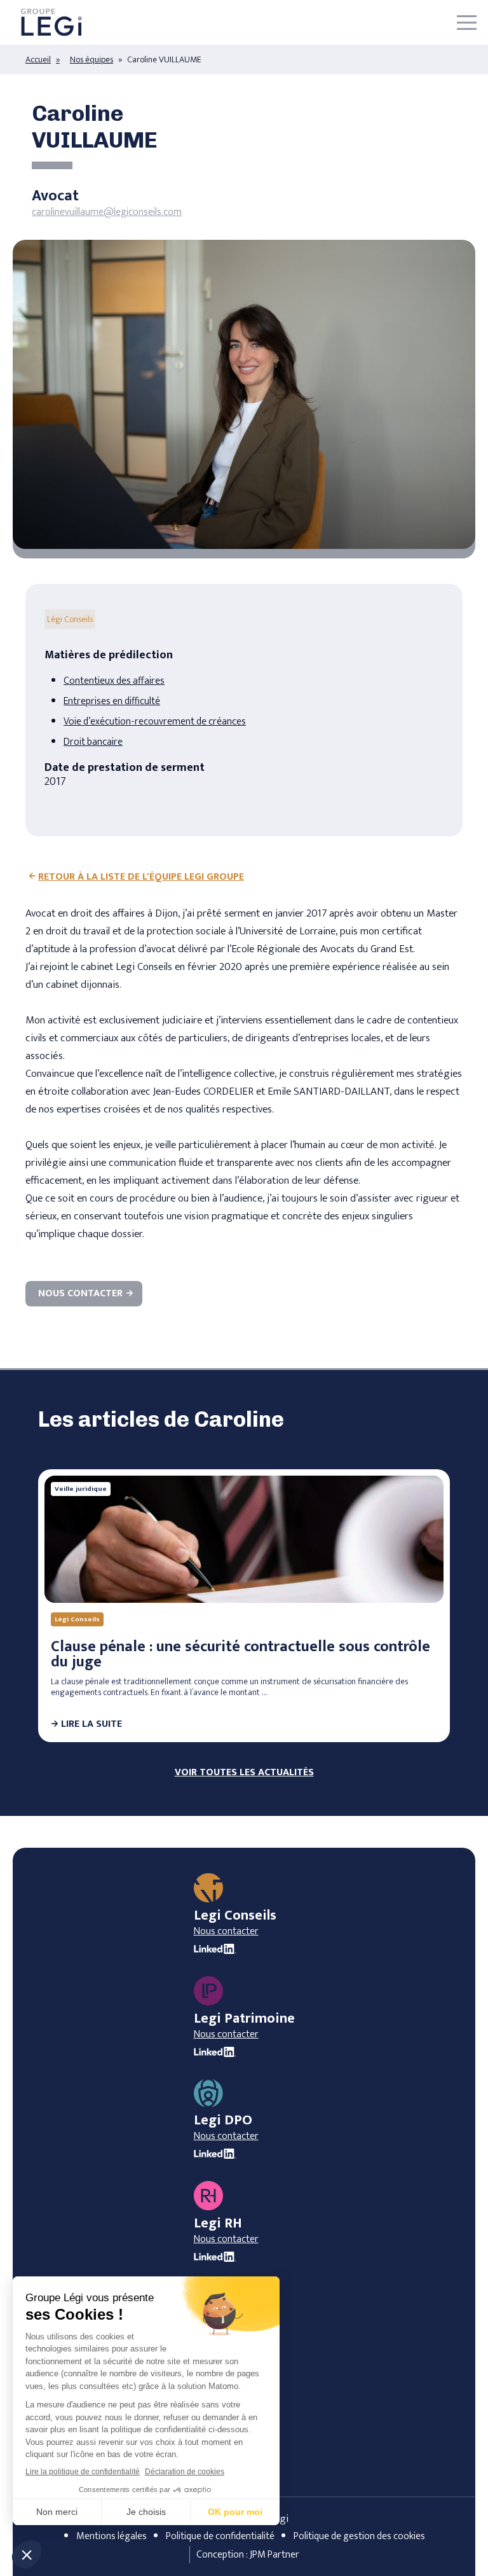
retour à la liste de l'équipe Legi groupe (141, 877)
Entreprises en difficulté (112, 701)
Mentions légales (112, 2536)
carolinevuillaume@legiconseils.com (107, 212)
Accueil (38, 59)
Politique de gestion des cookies (359, 2536)
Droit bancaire (93, 742)
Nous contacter (80, 1293)
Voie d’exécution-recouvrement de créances (155, 722)
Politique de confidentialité (220, 2536)
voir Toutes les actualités (244, 1773)
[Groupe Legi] (51, 23)
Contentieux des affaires (114, 681)
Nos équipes (91, 59)
